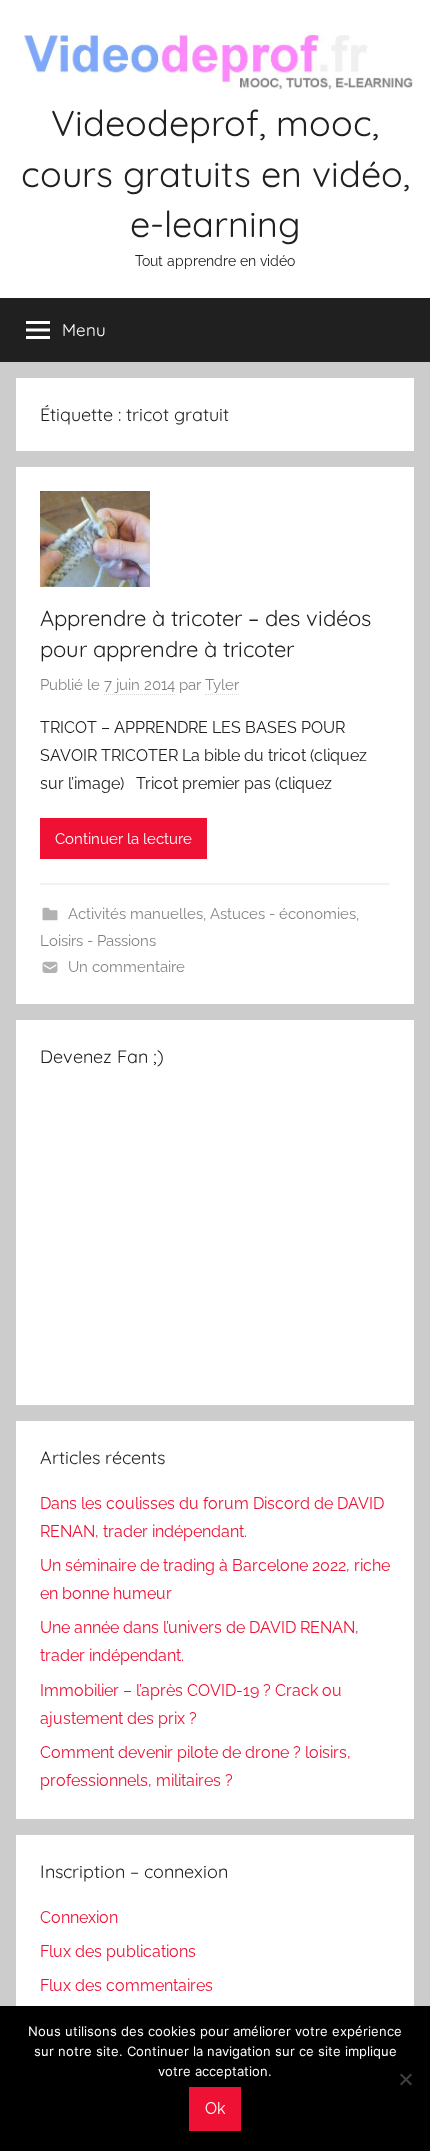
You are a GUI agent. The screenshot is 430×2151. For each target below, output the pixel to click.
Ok (215, 2108)
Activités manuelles (135, 914)
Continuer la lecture (123, 839)
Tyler (222, 685)
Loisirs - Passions (98, 941)
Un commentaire (126, 967)
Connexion (79, 1917)
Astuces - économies (283, 914)
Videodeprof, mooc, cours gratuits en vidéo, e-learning (215, 173)
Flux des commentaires (126, 1985)
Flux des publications (118, 1951)
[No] (405, 2079)
